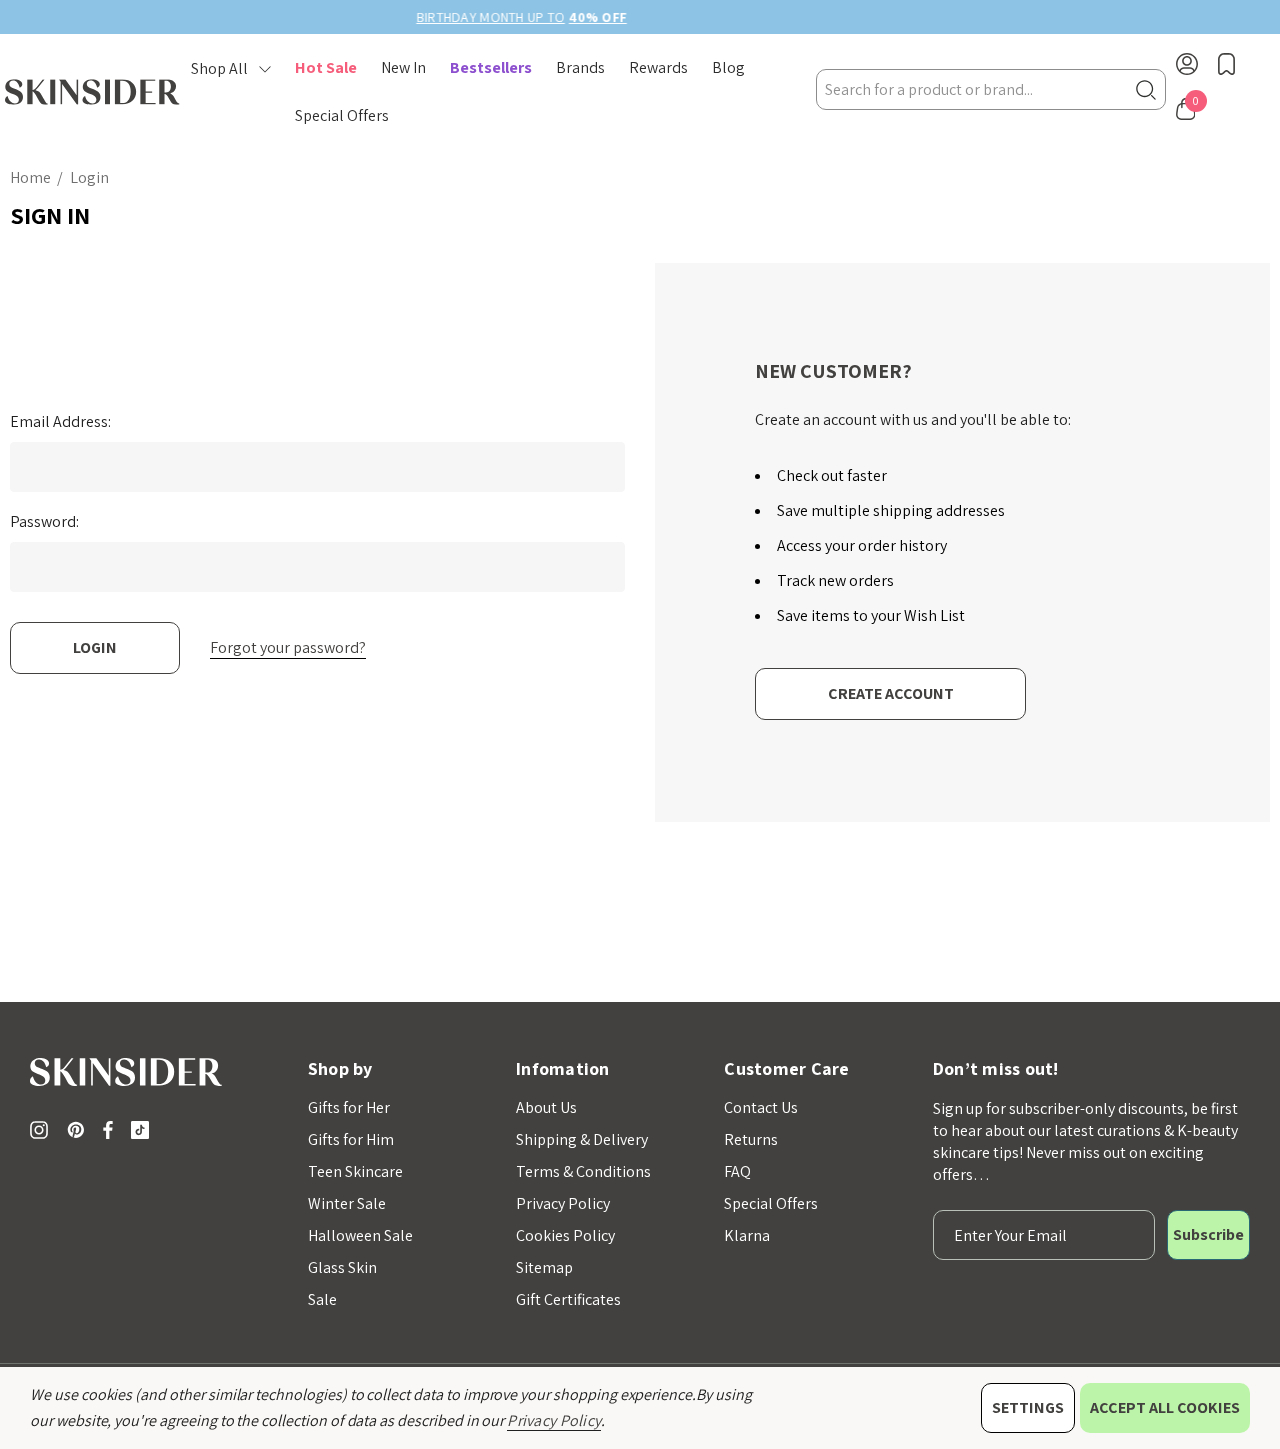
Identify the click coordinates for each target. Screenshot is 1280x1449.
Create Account (891, 693)
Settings (1028, 1407)
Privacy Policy (554, 1420)
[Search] (1146, 89)
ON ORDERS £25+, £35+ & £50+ (783, 17)
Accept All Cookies (1165, 1407)
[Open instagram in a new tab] (42, 1130)
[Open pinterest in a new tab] (79, 1130)
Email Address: (60, 422)
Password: (44, 522)
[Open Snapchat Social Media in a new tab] (144, 1130)
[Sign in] (1187, 67)
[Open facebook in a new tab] (108, 1130)
